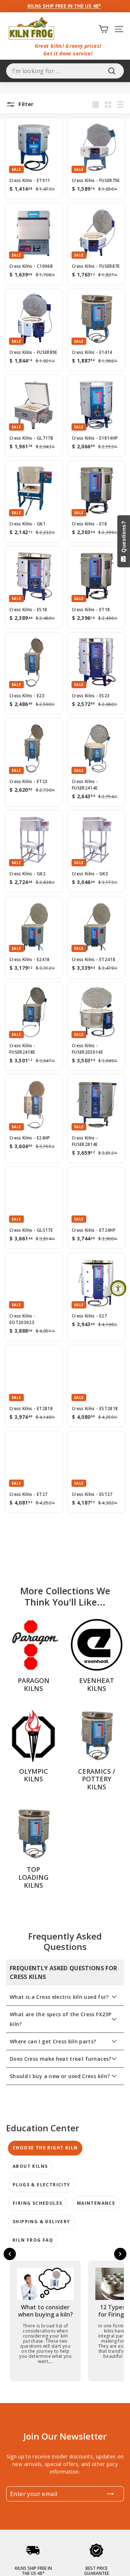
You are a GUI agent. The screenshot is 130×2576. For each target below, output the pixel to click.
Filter (25, 104)
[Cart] (103, 29)
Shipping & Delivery (42, 2222)
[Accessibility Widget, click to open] (118, 1288)
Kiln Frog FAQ (33, 2240)
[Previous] (10, 2254)
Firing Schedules (37, 2203)
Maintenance (96, 2203)
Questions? (124, 538)
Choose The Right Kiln (45, 2148)
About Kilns (30, 2166)
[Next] (65, 1541)
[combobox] (65, 71)
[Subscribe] (110, 2494)
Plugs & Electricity (42, 2185)
